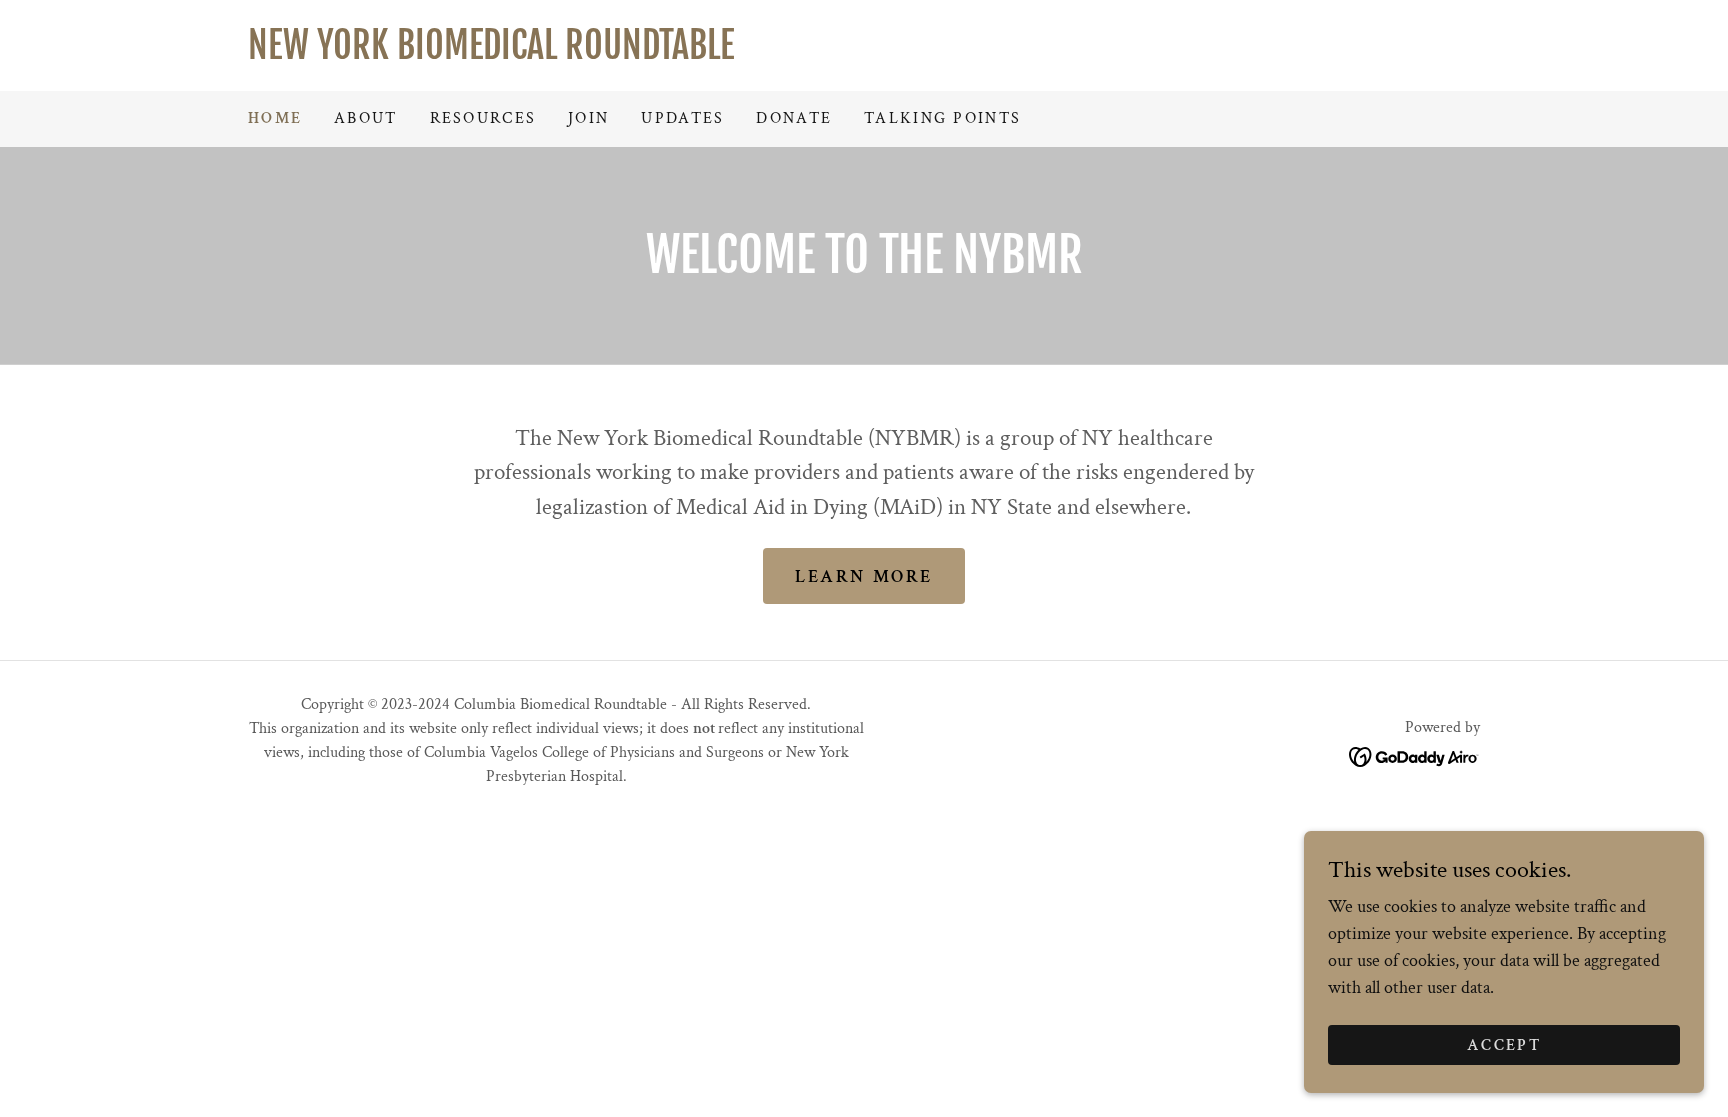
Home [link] (275, 118)
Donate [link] (794, 118)
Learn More (864, 576)
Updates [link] (682, 118)
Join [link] (588, 118)
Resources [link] (483, 118)
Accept (1504, 1045)
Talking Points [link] (942, 118)
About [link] (365, 118)
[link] (864, 53)
